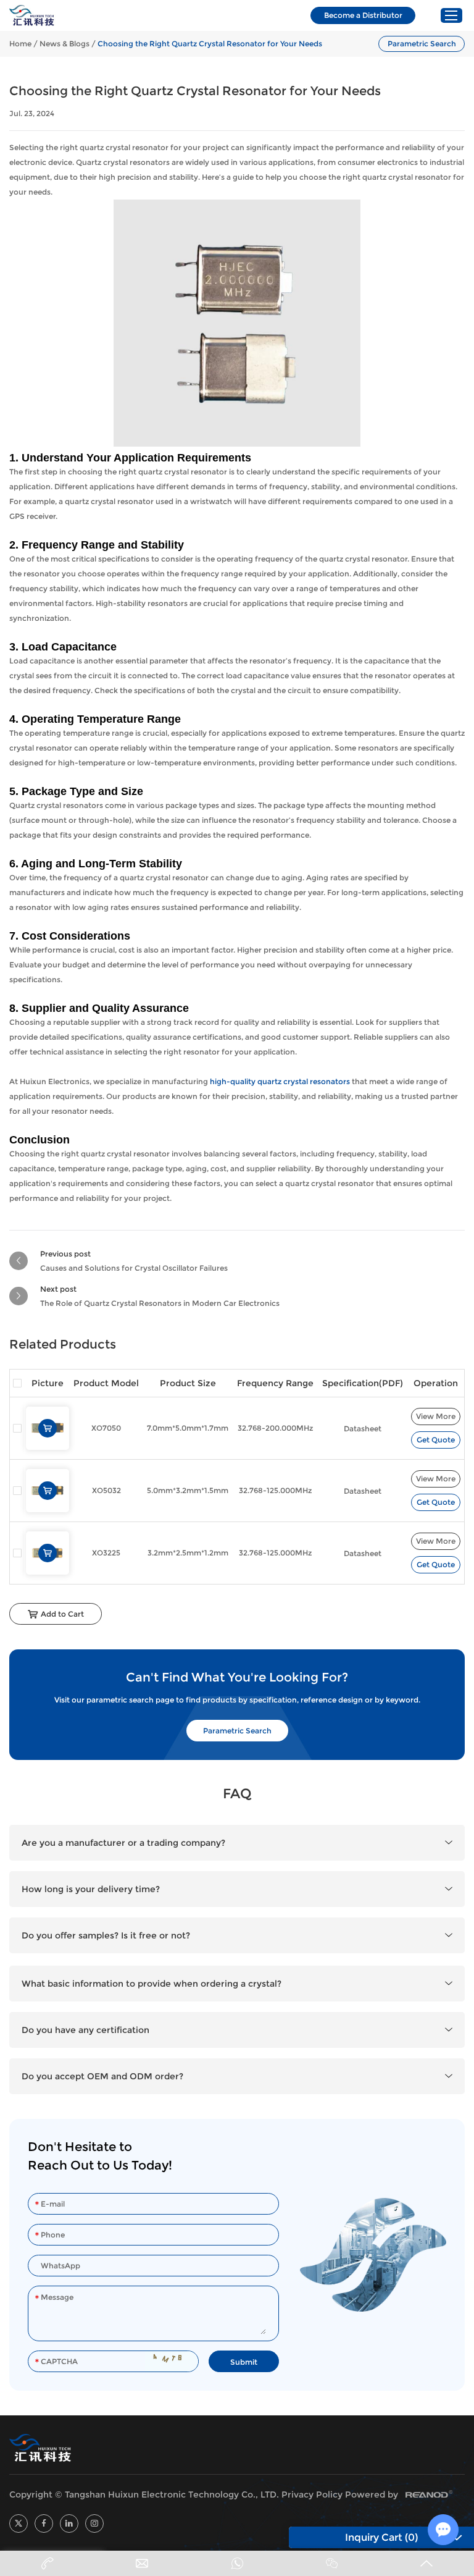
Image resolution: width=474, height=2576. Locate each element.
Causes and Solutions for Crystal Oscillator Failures (134, 1268)
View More (436, 1416)
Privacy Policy (312, 2494)
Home (20, 44)
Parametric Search (422, 44)
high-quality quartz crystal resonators (280, 1081)
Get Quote (436, 1440)
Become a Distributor (363, 15)
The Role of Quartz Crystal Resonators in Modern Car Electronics (160, 1303)
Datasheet (363, 1429)
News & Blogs (64, 44)
